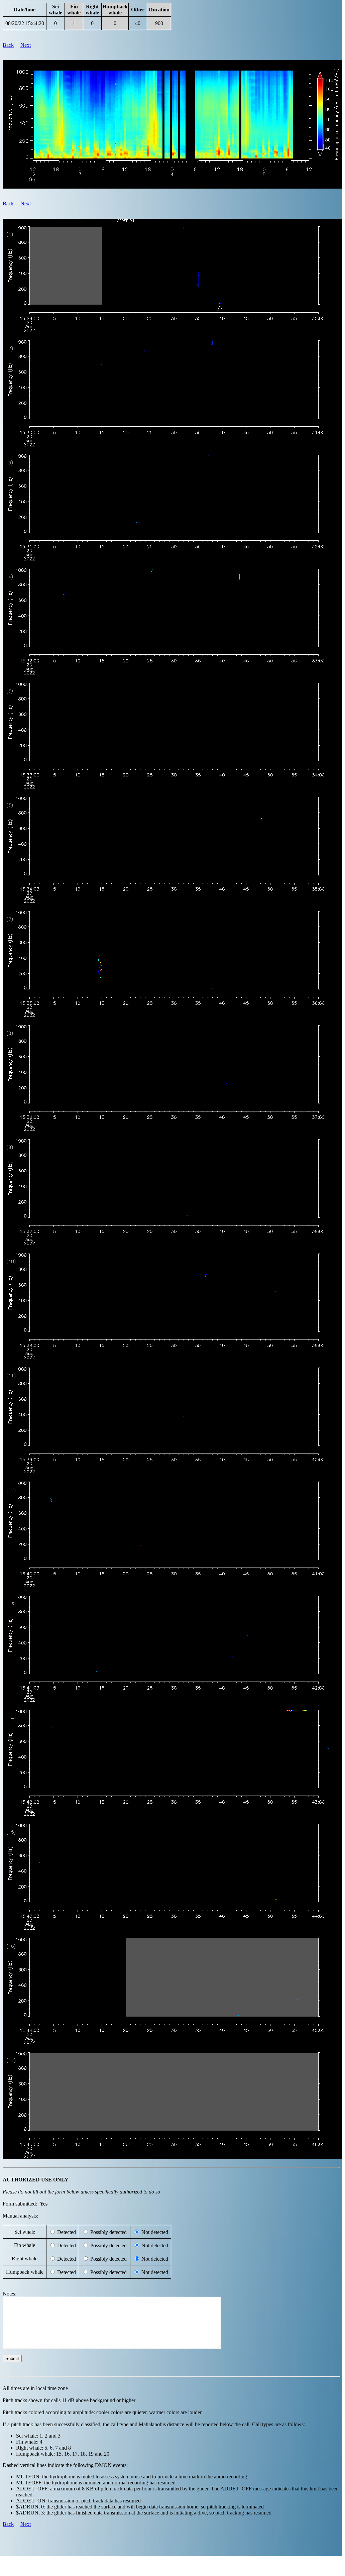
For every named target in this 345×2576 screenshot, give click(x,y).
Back (8, 45)
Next (26, 45)
